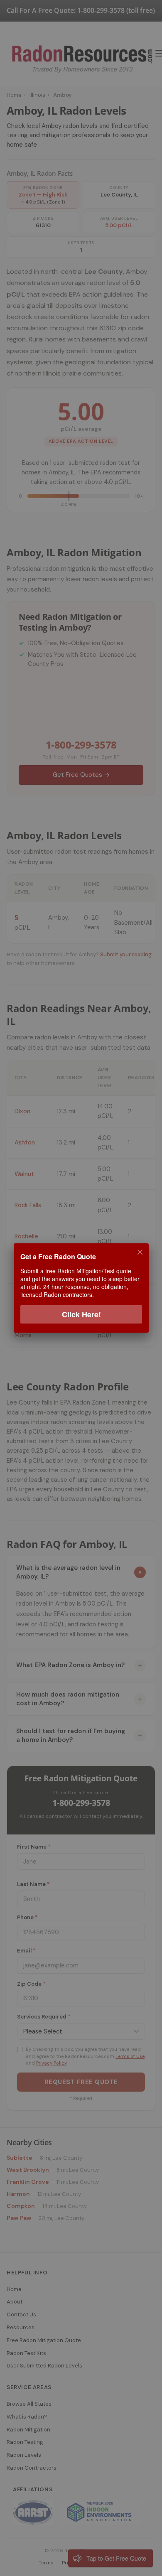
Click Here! (81, 1314)
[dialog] (81, 1288)
